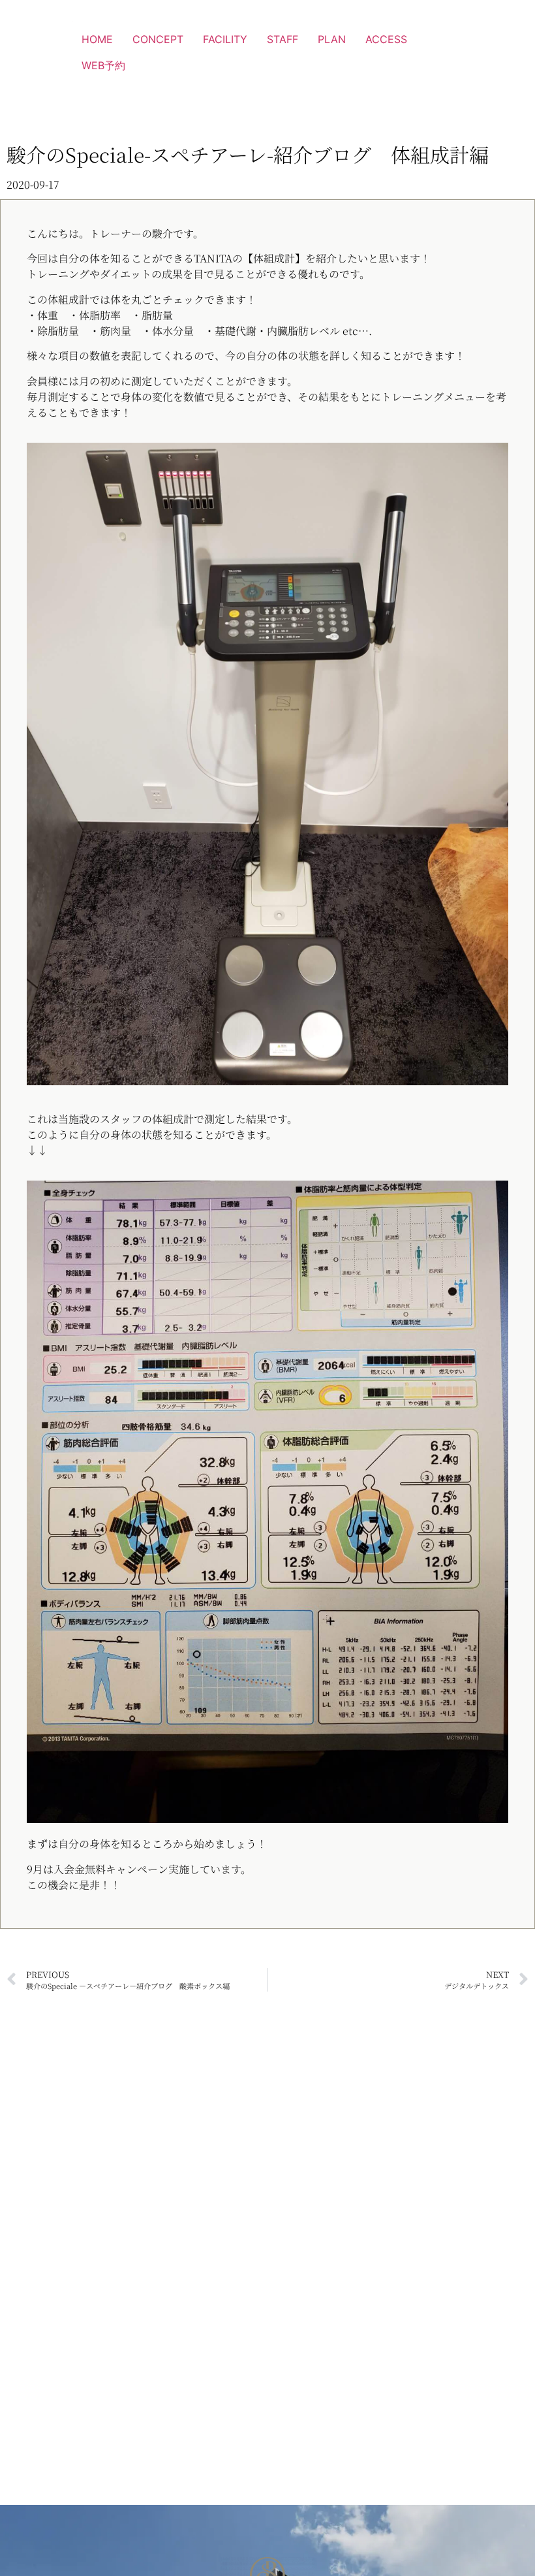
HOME (97, 39)
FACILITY (225, 39)
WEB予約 (103, 65)
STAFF (283, 39)
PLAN (332, 39)
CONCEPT (158, 39)
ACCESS (386, 39)
